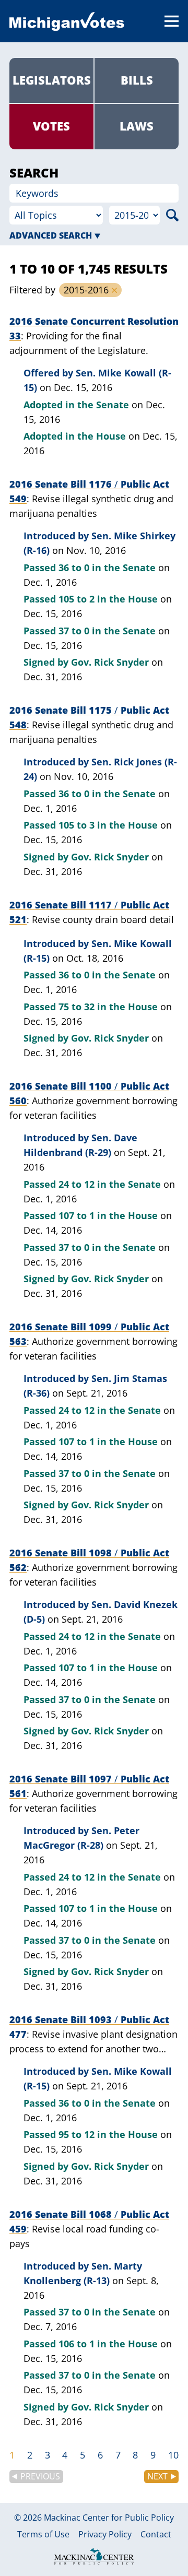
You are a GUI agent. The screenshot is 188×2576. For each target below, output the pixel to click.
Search (172, 215)
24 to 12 (77, 1184)
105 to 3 (77, 825)
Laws (137, 126)
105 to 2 (77, 599)
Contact (156, 2535)
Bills (137, 80)
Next (157, 2476)
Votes (51, 126)
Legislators (52, 80)
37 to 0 (74, 631)
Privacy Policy (105, 2535)
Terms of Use (43, 2535)
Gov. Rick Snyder (110, 662)
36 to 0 (74, 568)
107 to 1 (77, 1215)
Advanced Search (51, 235)
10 (173, 2455)
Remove (114, 290)
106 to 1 (77, 2344)
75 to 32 (77, 1007)
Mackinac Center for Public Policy (109, 2518)
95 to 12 (77, 2134)
